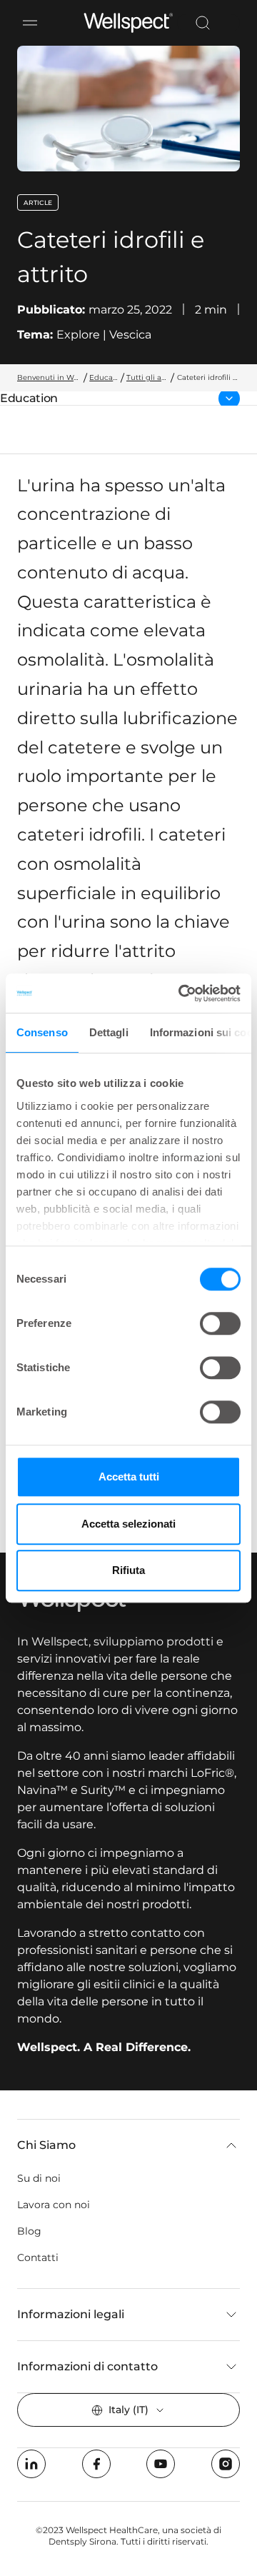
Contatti (38, 2257)
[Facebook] (96, 2464)
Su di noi (39, 2178)
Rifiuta (128, 1570)
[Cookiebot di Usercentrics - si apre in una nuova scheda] (181, 993)
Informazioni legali (71, 2314)
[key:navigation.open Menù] (30, 23)
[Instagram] (226, 2464)
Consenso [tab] (42, 1032)
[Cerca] (203, 23)
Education (37, 399)
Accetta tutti (129, 1477)
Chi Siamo (46, 2145)
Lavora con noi (54, 2205)
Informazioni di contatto (87, 2366)
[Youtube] (161, 2464)
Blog (29, 2231)
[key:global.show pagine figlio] (229, 399)
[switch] (220, 1323)
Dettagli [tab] (109, 1032)
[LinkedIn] (31, 2464)
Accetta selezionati (128, 1524)
